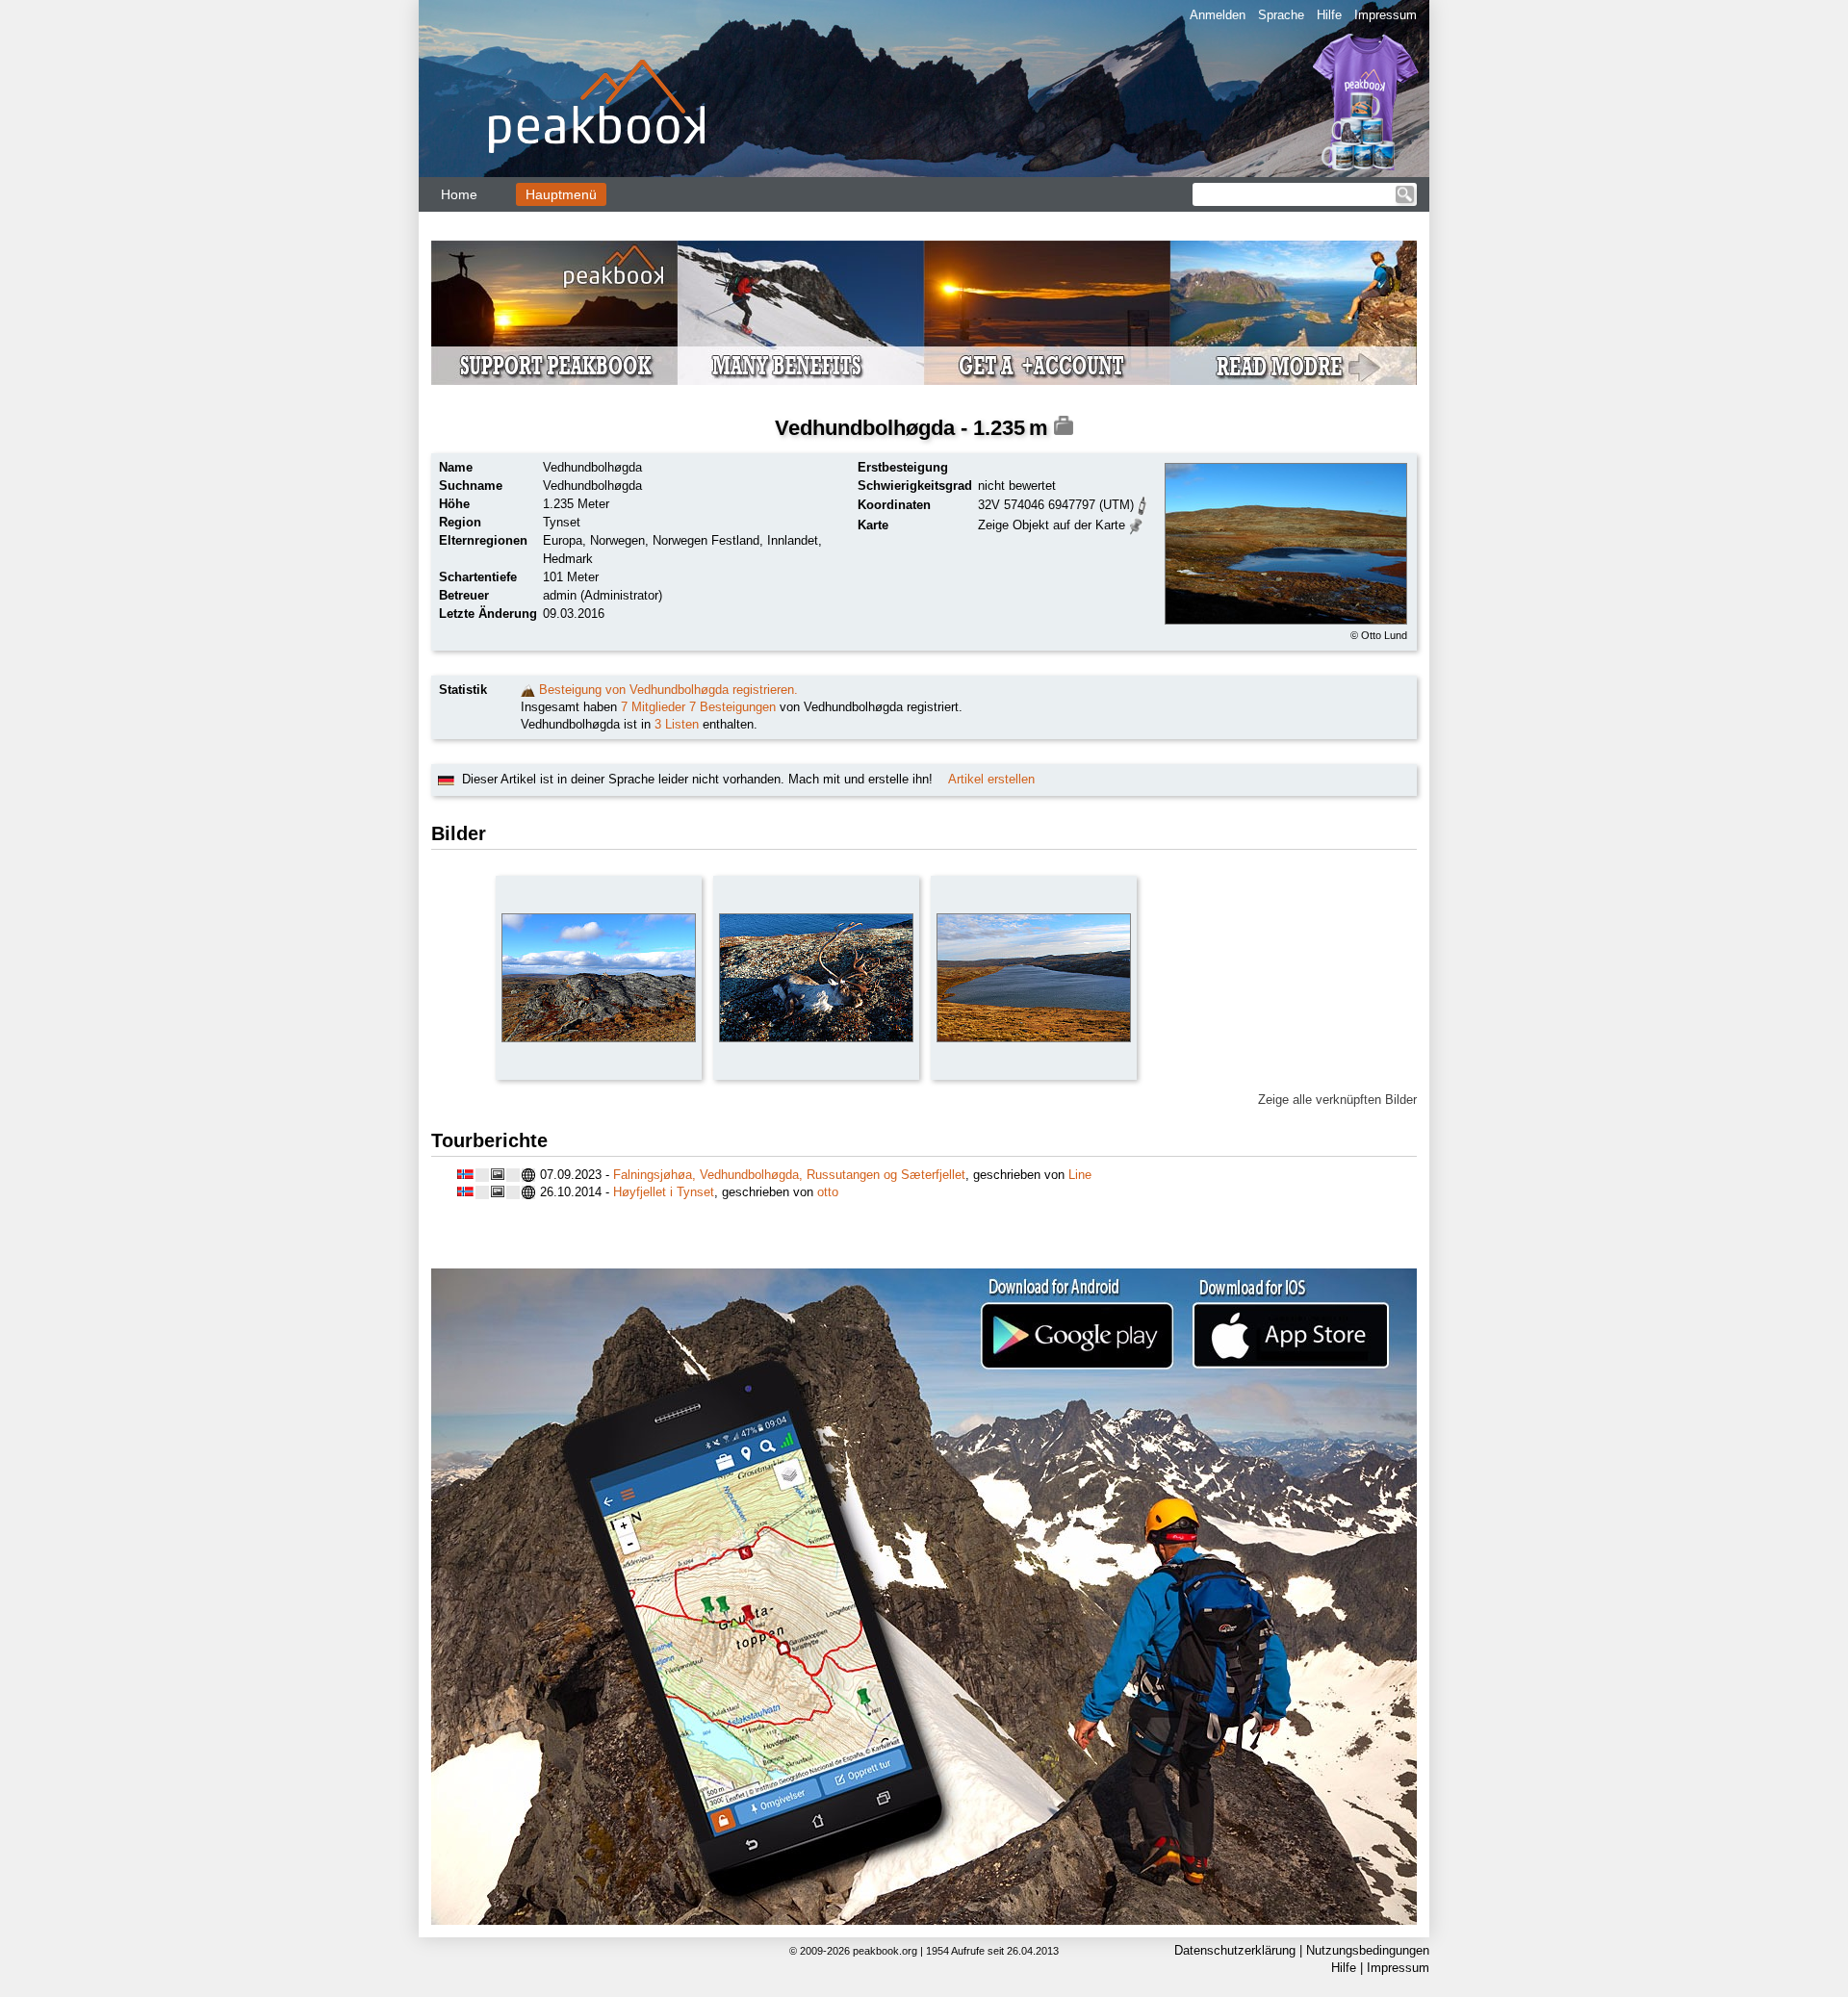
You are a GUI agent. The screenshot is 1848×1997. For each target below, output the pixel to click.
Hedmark (568, 559)
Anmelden (1218, 15)
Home (459, 194)
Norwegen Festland (706, 540)
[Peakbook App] (924, 1597)
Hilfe (1329, 15)
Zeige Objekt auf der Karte (1052, 525)
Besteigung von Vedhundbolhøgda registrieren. (668, 690)
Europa (563, 540)
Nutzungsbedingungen (1368, 1950)
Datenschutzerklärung (1235, 1950)
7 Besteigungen (732, 707)
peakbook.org (885, 1951)
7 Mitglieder (653, 707)
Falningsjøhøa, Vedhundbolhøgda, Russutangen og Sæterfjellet (789, 1175)
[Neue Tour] (528, 690)
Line (1080, 1175)
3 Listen (677, 724)
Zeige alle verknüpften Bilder (1337, 1100)
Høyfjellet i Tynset (664, 1192)
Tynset (562, 522)
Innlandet (793, 540)
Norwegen (617, 540)
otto (828, 1192)
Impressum (1386, 15)
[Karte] (1136, 524)
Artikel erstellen (991, 779)
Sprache (1281, 15)
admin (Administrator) (603, 595)
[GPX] (1142, 504)
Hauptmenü (561, 194)
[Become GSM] (924, 313)
